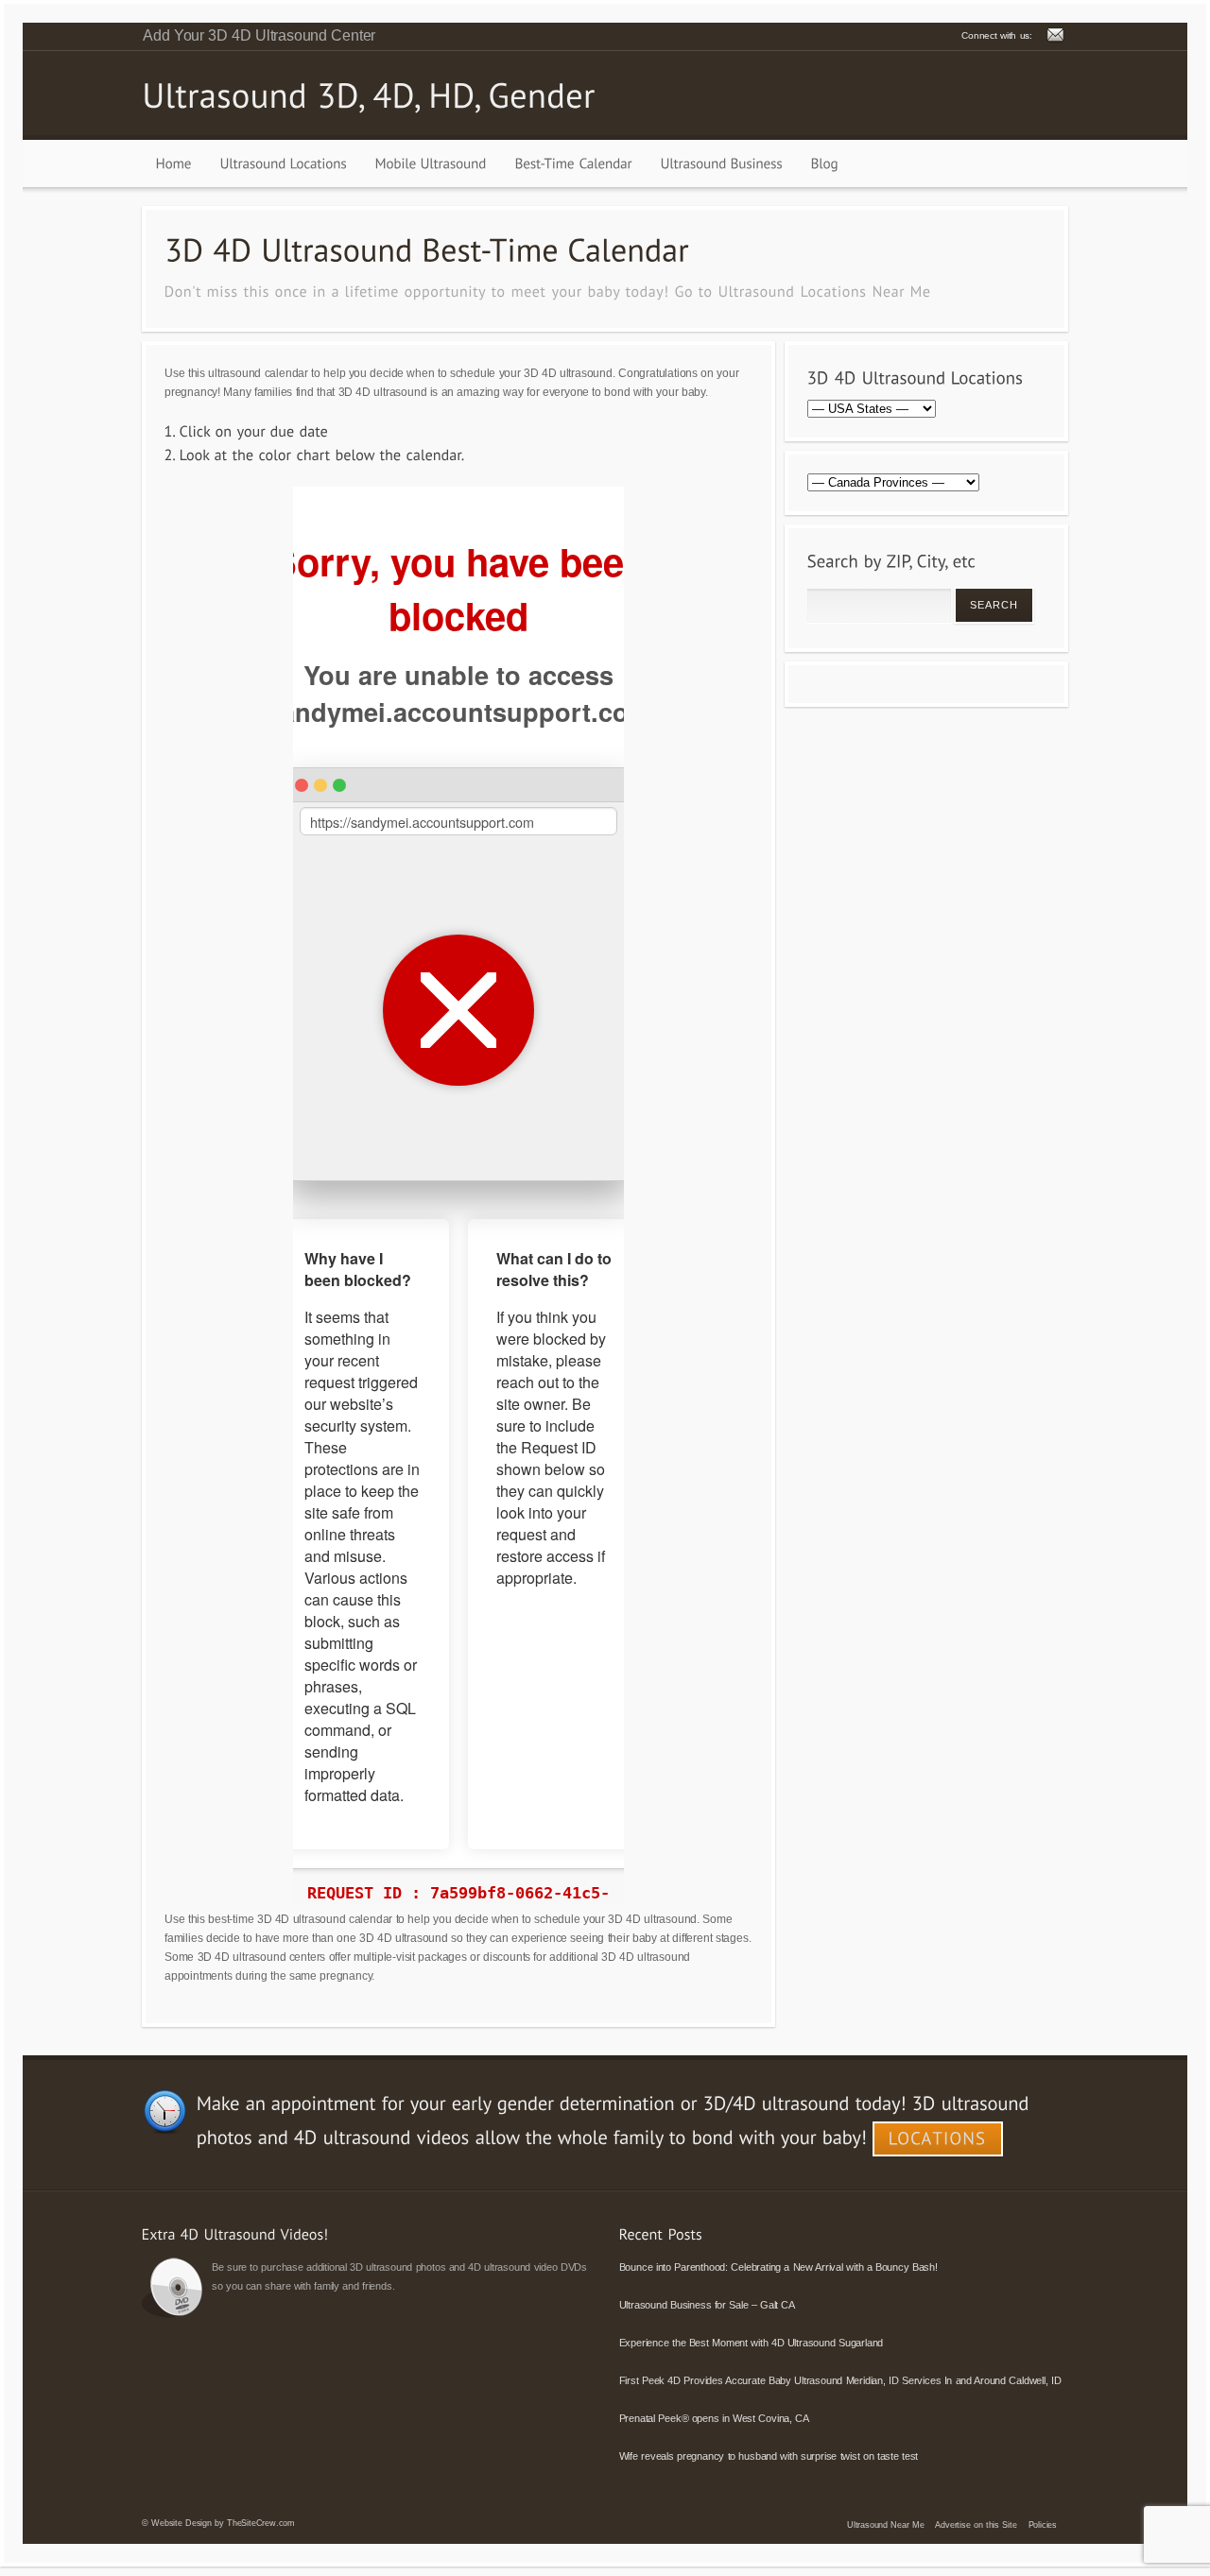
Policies (1043, 2525)
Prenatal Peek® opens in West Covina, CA (714, 2418)
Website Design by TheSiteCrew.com (223, 2523)
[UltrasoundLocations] (284, 163)
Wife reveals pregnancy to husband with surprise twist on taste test (769, 2456)
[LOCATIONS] (938, 2139)
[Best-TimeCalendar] (574, 163)
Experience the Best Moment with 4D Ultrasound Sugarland (752, 2343)
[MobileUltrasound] (431, 163)
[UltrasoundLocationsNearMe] (825, 291)
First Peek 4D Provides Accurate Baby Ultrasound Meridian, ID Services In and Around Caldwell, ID (840, 2380)
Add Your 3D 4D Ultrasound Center (259, 35)
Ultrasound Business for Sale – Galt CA (707, 2305)
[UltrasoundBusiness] (722, 163)
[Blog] (825, 163)
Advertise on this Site (976, 2525)
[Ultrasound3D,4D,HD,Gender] (369, 94)
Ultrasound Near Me (885, 2525)
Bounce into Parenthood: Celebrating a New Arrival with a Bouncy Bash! (778, 2267)
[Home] (174, 163)
